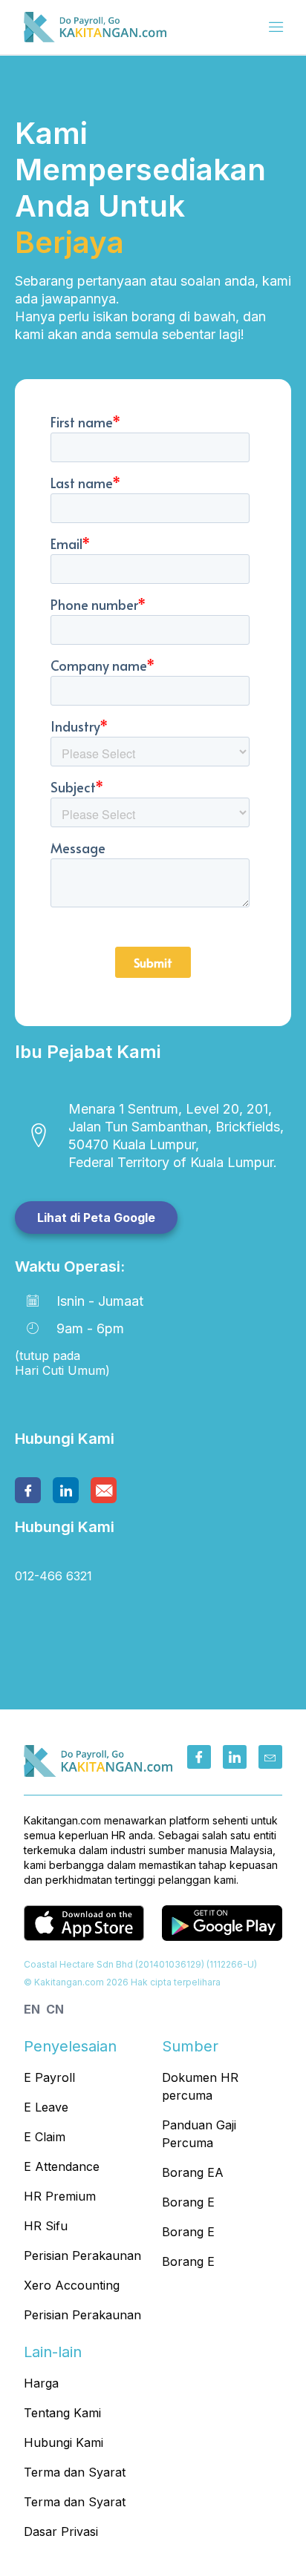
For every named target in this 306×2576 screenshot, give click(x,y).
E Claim (45, 2137)
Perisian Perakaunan (82, 2255)
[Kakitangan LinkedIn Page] (235, 1757)
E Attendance (62, 2166)
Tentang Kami (62, 2413)
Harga (41, 2383)
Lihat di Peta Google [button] (96, 1218)
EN (32, 2009)
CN (55, 2009)
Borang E (188, 2202)
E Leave (46, 2107)
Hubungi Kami (64, 2442)
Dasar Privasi (61, 2531)
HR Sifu (46, 2226)
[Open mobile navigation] (276, 28)
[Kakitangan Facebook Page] (199, 1757)
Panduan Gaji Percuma (199, 2134)
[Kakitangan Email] (270, 1757)
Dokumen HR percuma (200, 2086)
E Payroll (49, 2077)
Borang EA (193, 2172)
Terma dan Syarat (75, 2472)
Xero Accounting (72, 2285)
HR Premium (60, 2196)
